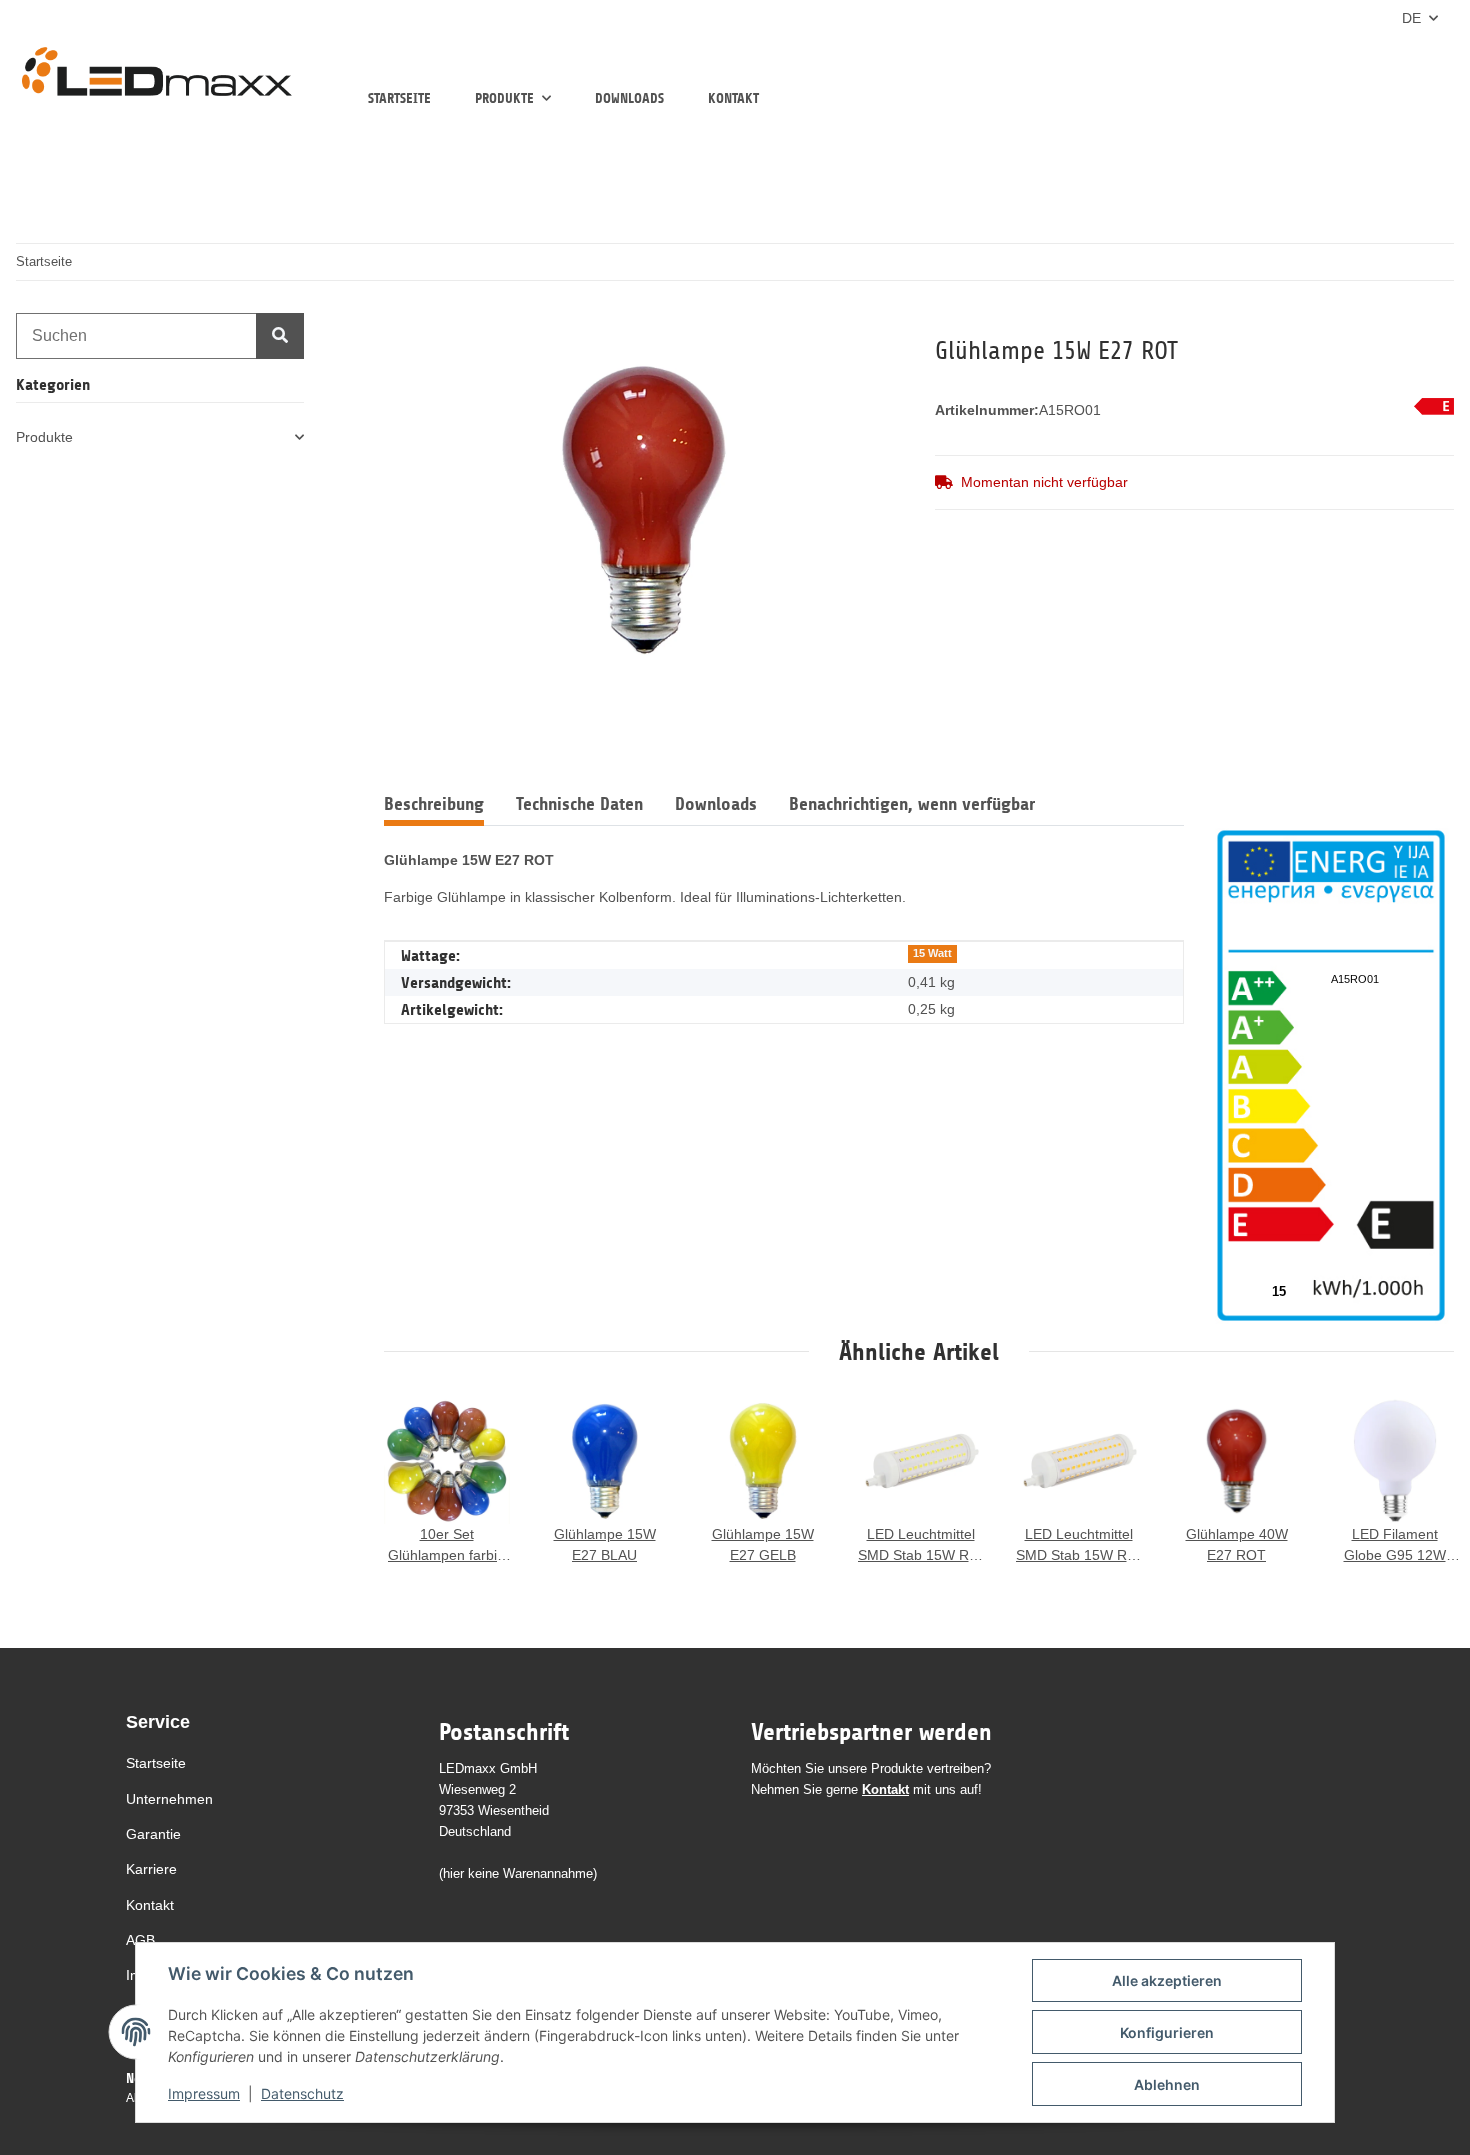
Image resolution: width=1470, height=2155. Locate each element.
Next (1420, 1483)
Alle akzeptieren (1167, 1980)
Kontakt (733, 98)
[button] (160, 437)
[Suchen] (280, 336)
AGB (140, 1940)
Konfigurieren (1167, 2032)
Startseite (399, 98)
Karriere (151, 1869)
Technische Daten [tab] (579, 804)
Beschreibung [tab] (434, 804)
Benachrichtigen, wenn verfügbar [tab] (912, 804)
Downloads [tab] (716, 804)
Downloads (629, 98)
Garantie (153, 1834)
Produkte (44, 437)
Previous (418, 1483)
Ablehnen (1167, 2084)
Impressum (204, 2093)
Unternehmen (169, 1799)
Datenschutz (302, 2093)
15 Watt (932, 953)
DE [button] (1411, 18)
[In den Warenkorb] (400, 324)
